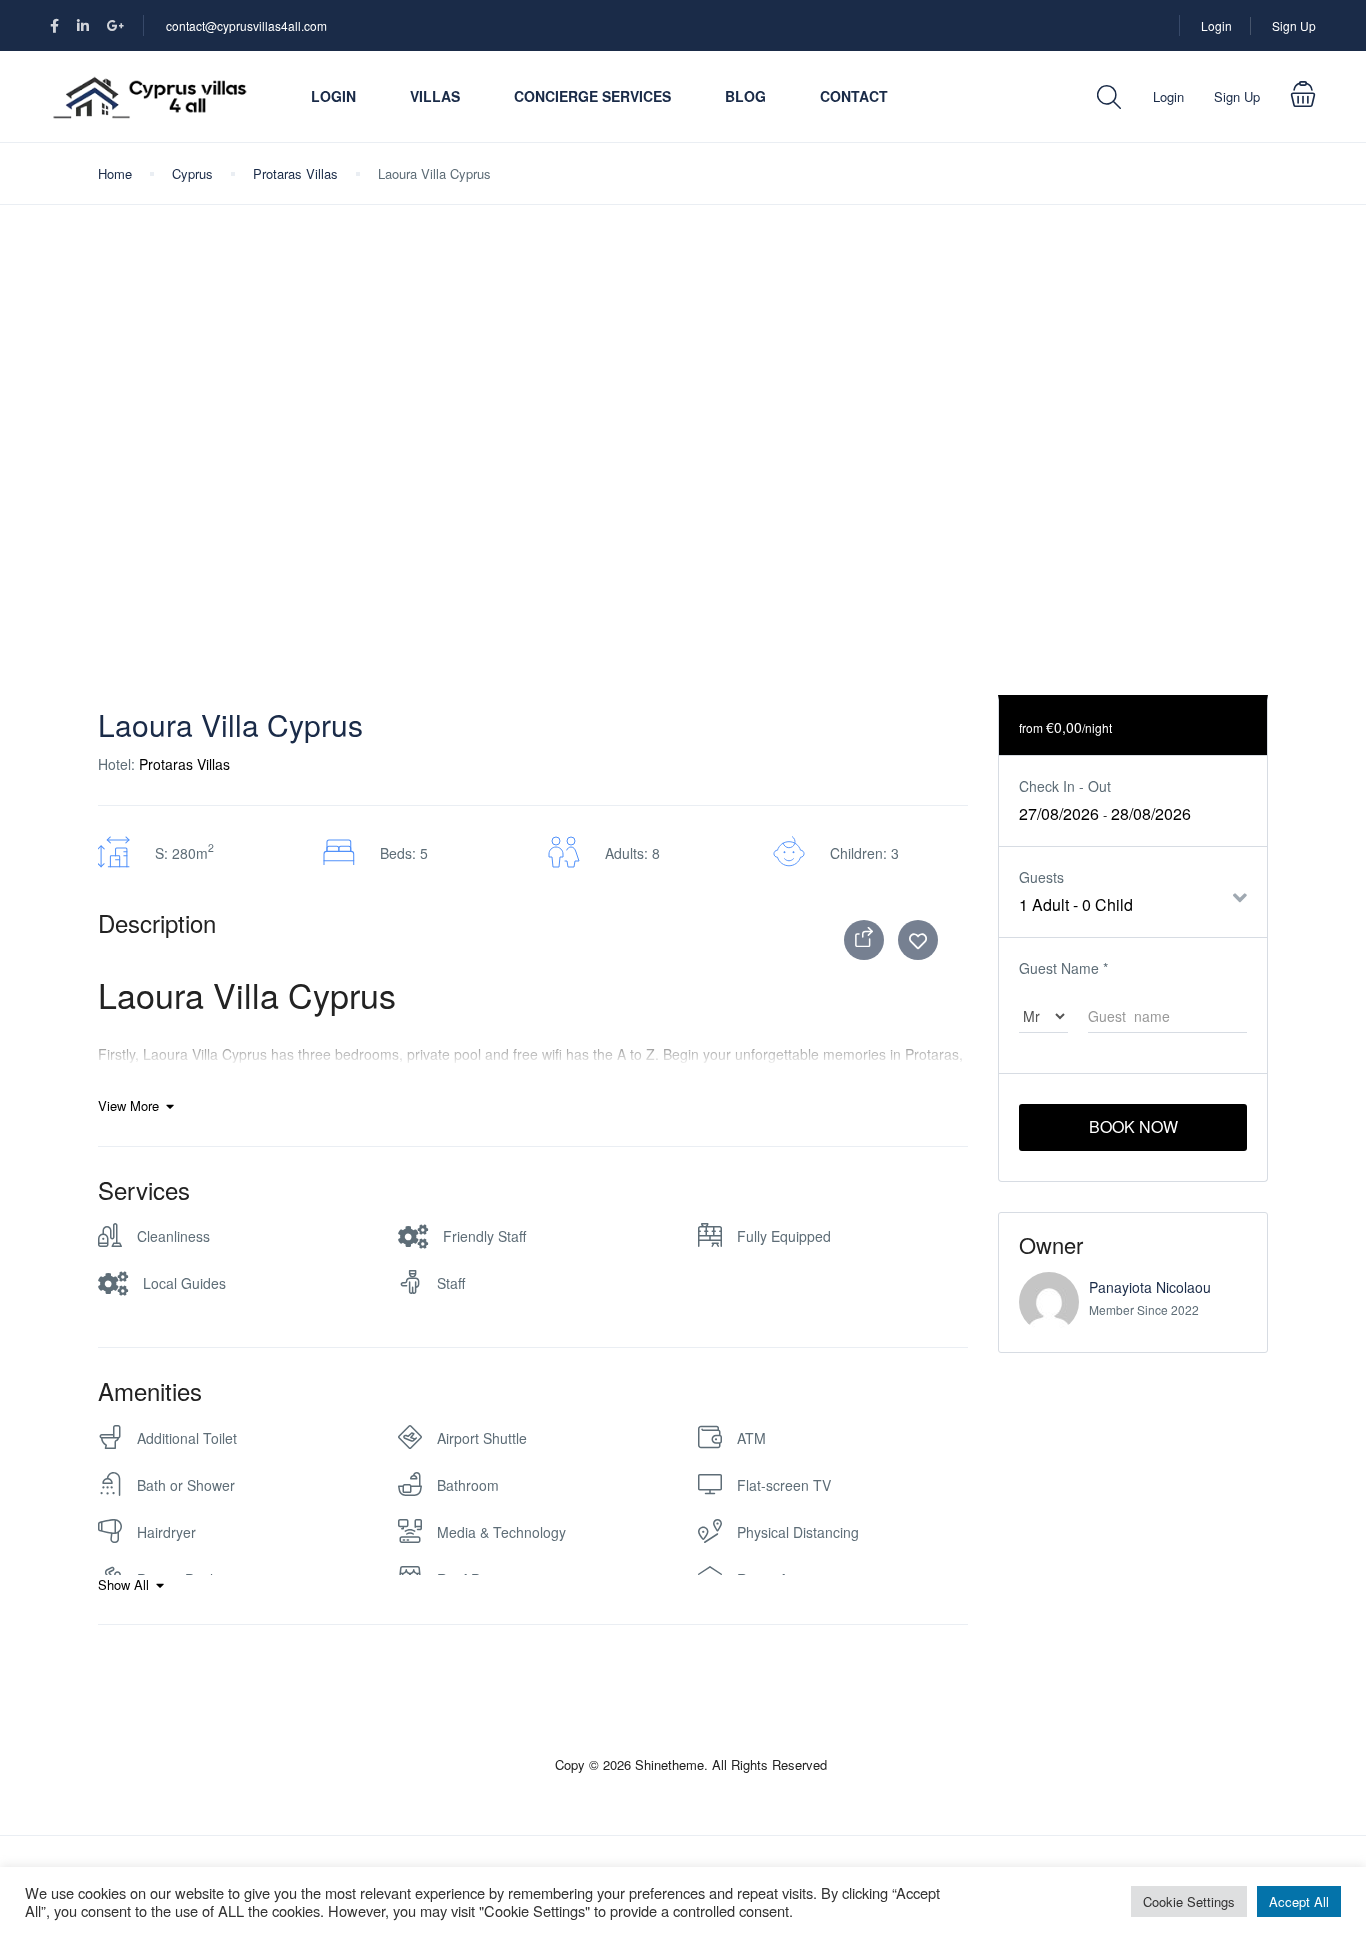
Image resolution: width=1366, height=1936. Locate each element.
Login (1216, 25)
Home (115, 173)
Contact (854, 96)
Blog (745, 96)
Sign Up (1294, 25)
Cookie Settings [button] (1189, 1901)
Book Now (1133, 1126)
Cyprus (192, 173)
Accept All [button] (1299, 1901)
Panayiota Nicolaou (1150, 1287)
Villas (435, 96)
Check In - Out (1065, 786)
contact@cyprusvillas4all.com (246, 25)
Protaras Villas (295, 173)
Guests (1041, 877)
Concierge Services (592, 96)
